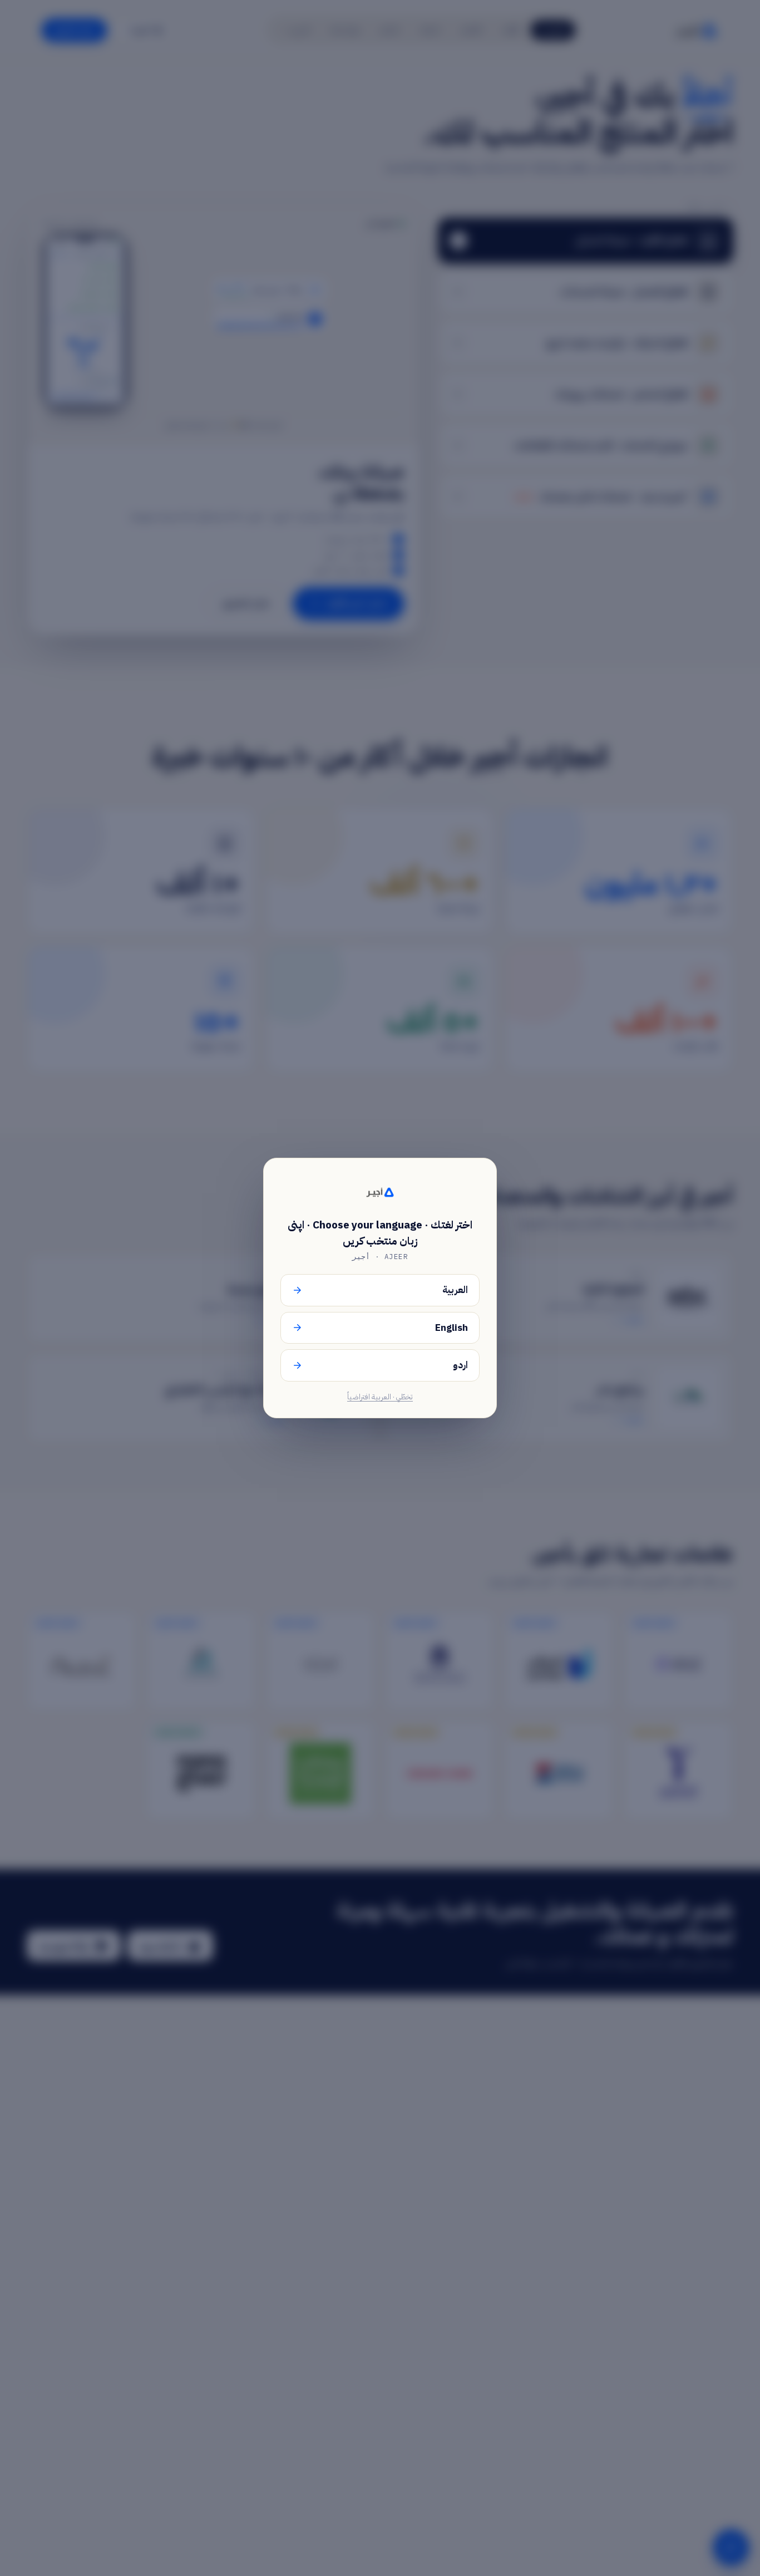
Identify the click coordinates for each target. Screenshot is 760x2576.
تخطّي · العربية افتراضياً (380, 1397)
